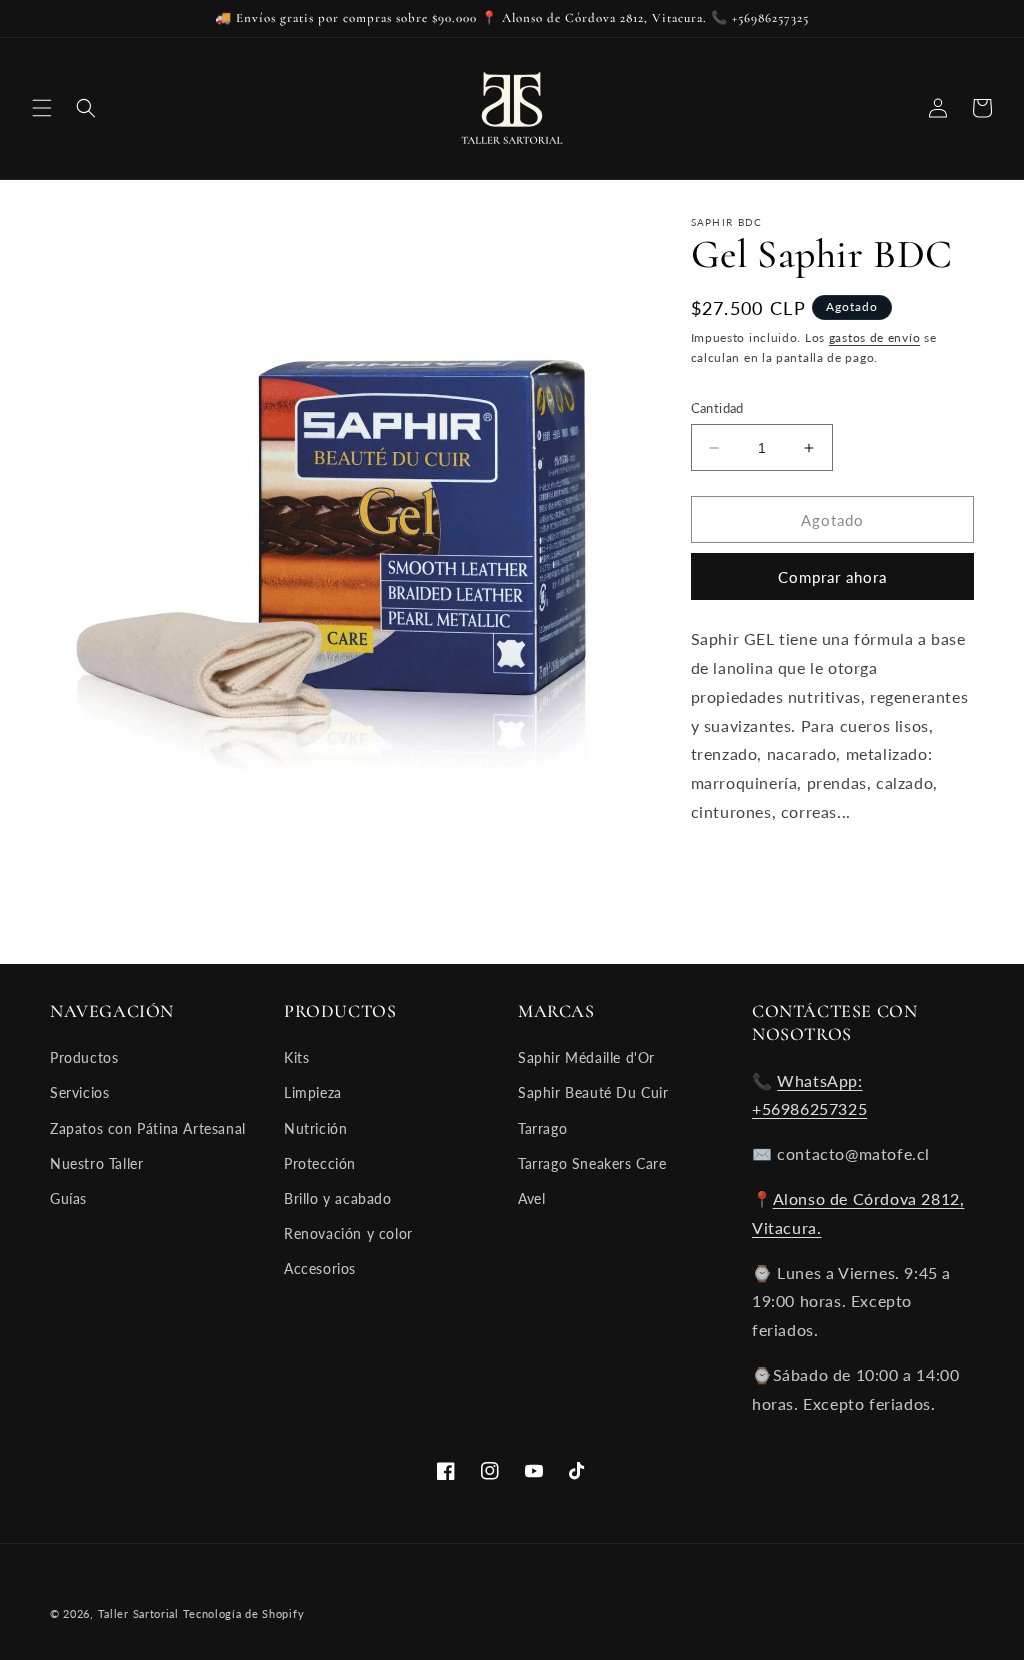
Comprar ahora (832, 577)
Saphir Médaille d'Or (586, 1057)
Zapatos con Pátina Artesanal (148, 1128)
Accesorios (320, 1268)
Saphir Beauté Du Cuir (593, 1092)
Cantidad (717, 408)
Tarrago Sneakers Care (592, 1163)
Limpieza (313, 1092)
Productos (84, 1057)
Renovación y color (348, 1233)
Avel (531, 1198)
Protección (320, 1163)
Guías (68, 1198)
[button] (42, 108)
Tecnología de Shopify (244, 1613)
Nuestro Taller (96, 1163)
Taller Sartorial (138, 1613)
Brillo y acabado (338, 1198)
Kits (296, 1057)
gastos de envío (875, 337)
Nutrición (315, 1128)
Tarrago (542, 1128)
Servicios (79, 1092)
